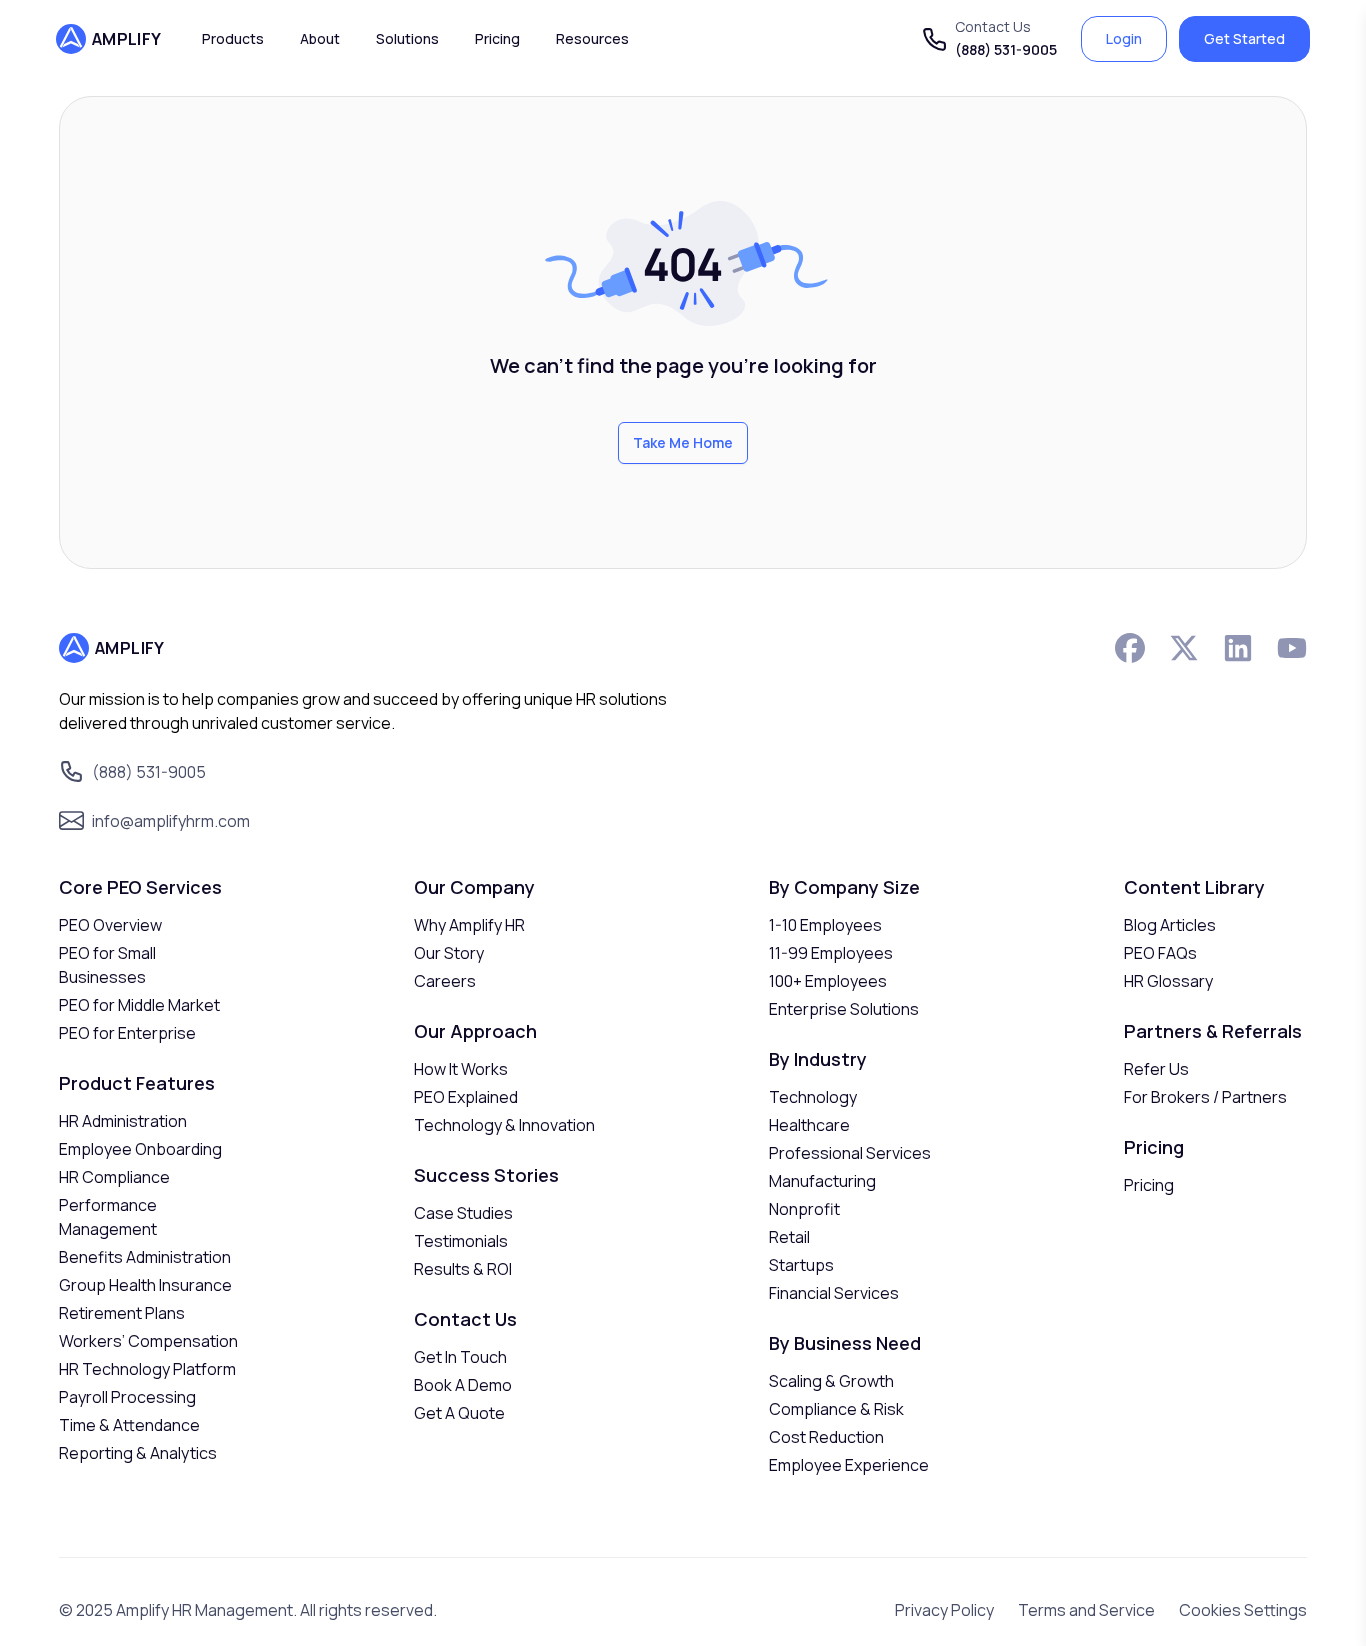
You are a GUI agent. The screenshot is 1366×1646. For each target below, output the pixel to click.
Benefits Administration (145, 1257)
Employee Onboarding (140, 1149)
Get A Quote (459, 1413)
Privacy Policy (944, 1610)
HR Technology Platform (147, 1369)
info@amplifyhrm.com (171, 821)
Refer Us (1156, 1069)
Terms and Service (1086, 1610)
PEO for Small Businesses (107, 965)
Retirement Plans (122, 1313)
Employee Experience (849, 1465)
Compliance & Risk (836, 1409)
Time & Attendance (129, 1425)
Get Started (1244, 38)
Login (1124, 38)
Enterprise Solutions (844, 1009)
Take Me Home (683, 442)
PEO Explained (466, 1097)
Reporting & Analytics (138, 1453)
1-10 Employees (825, 925)
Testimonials (461, 1241)
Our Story (449, 953)
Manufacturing (822, 1181)
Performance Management (108, 1217)
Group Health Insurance (145, 1285)
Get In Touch (460, 1357)
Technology (813, 1097)
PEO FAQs (1160, 953)
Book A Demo (463, 1385)
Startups (801, 1265)
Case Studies (463, 1213)
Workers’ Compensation (148, 1341)
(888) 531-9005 (1006, 49)
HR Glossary (1168, 981)
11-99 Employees (831, 953)
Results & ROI (463, 1269)
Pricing (1149, 1185)
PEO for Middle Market (139, 1005)
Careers (445, 981)
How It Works (461, 1069)
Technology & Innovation (504, 1125)
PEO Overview (110, 925)
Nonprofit (804, 1209)
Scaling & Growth (831, 1381)
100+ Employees (828, 981)
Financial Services (834, 1293)
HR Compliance (114, 1177)
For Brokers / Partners (1205, 1097)
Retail (789, 1237)
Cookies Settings (1243, 1610)
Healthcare (809, 1125)
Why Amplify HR (469, 925)
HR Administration (123, 1121)
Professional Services (850, 1153)
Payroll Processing (127, 1397)
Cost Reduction (826, 1437)
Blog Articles (1170, 925)
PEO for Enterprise (127, 1033)
